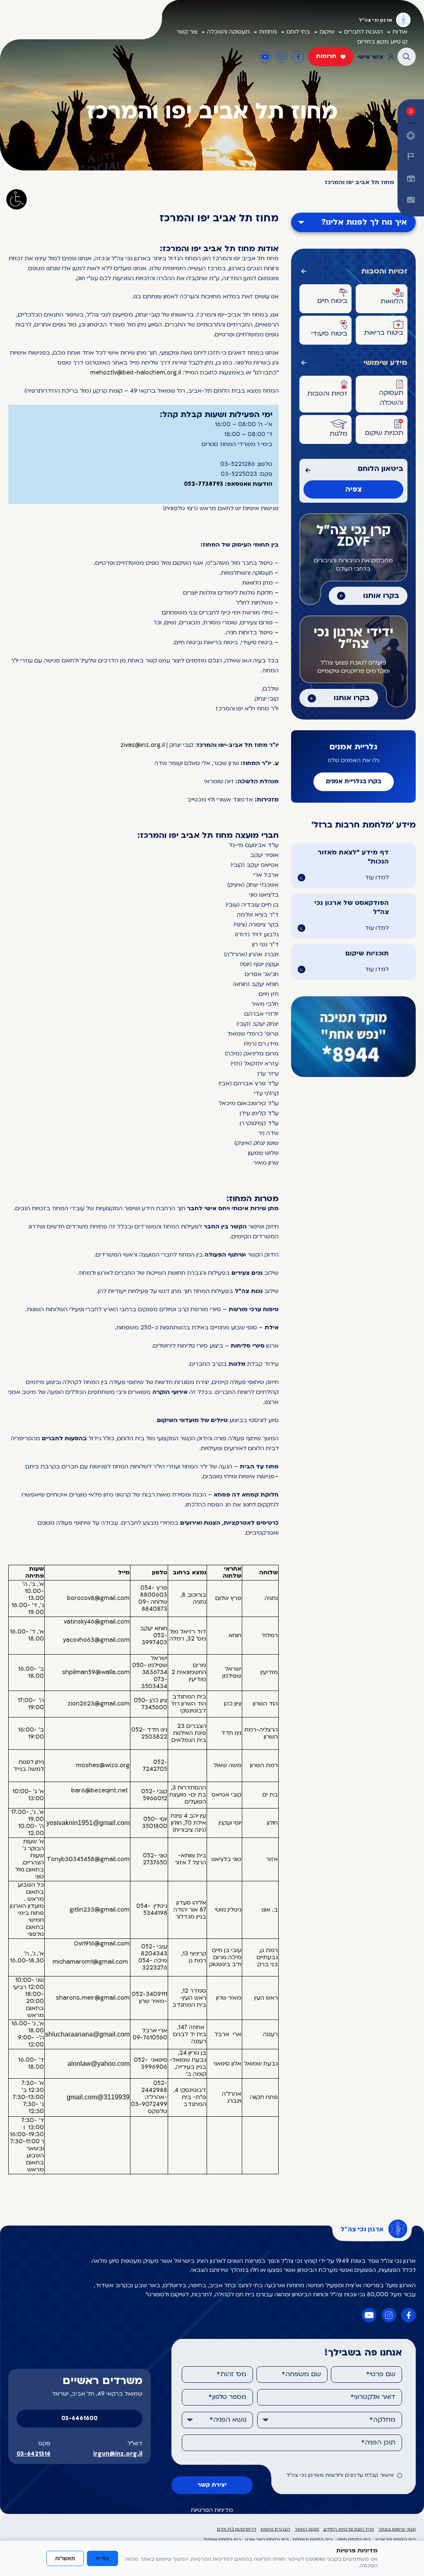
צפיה (354, 490)
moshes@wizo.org (103, 1766)
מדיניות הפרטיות (212, 2510)
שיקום (327, 32)
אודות (400, 32)
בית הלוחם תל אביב (395, 2540)
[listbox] (330, 2420)
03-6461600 (79, 2419)
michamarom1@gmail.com (90, 1962)
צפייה (102, 2558)
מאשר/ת (65, 2558)
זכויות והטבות (384, 272)
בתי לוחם (298, 32)
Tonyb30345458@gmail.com (88, 1860)
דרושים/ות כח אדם (237, 2529)
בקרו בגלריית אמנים (354, 782)
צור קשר (187, 32)
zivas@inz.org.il (143, 745)
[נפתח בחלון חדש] (411, 200)
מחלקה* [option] (382, 2420)
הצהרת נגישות (275, 2529)
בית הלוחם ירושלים (313, 2540)
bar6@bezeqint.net (100, 1791)
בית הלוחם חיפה (354, 2540)
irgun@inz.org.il (118, 2454)
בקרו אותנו (381, 596)
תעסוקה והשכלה (228, 32)
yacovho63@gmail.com (96, 1640)
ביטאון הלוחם (381, 469)
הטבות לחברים (364, 32)
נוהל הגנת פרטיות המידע (349, 2529)
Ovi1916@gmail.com (102, 1944)
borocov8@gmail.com (98, 1599)
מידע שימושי (385, 363)
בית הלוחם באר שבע (267, 2540)
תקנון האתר (307, 2529)
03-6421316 (34, 2454)
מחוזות (268, 32)
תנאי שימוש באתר (397, 2529)
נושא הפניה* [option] (228, 2420)
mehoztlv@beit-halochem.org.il (136, 373)
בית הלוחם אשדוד (222, 2540)
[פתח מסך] (17, 199)
